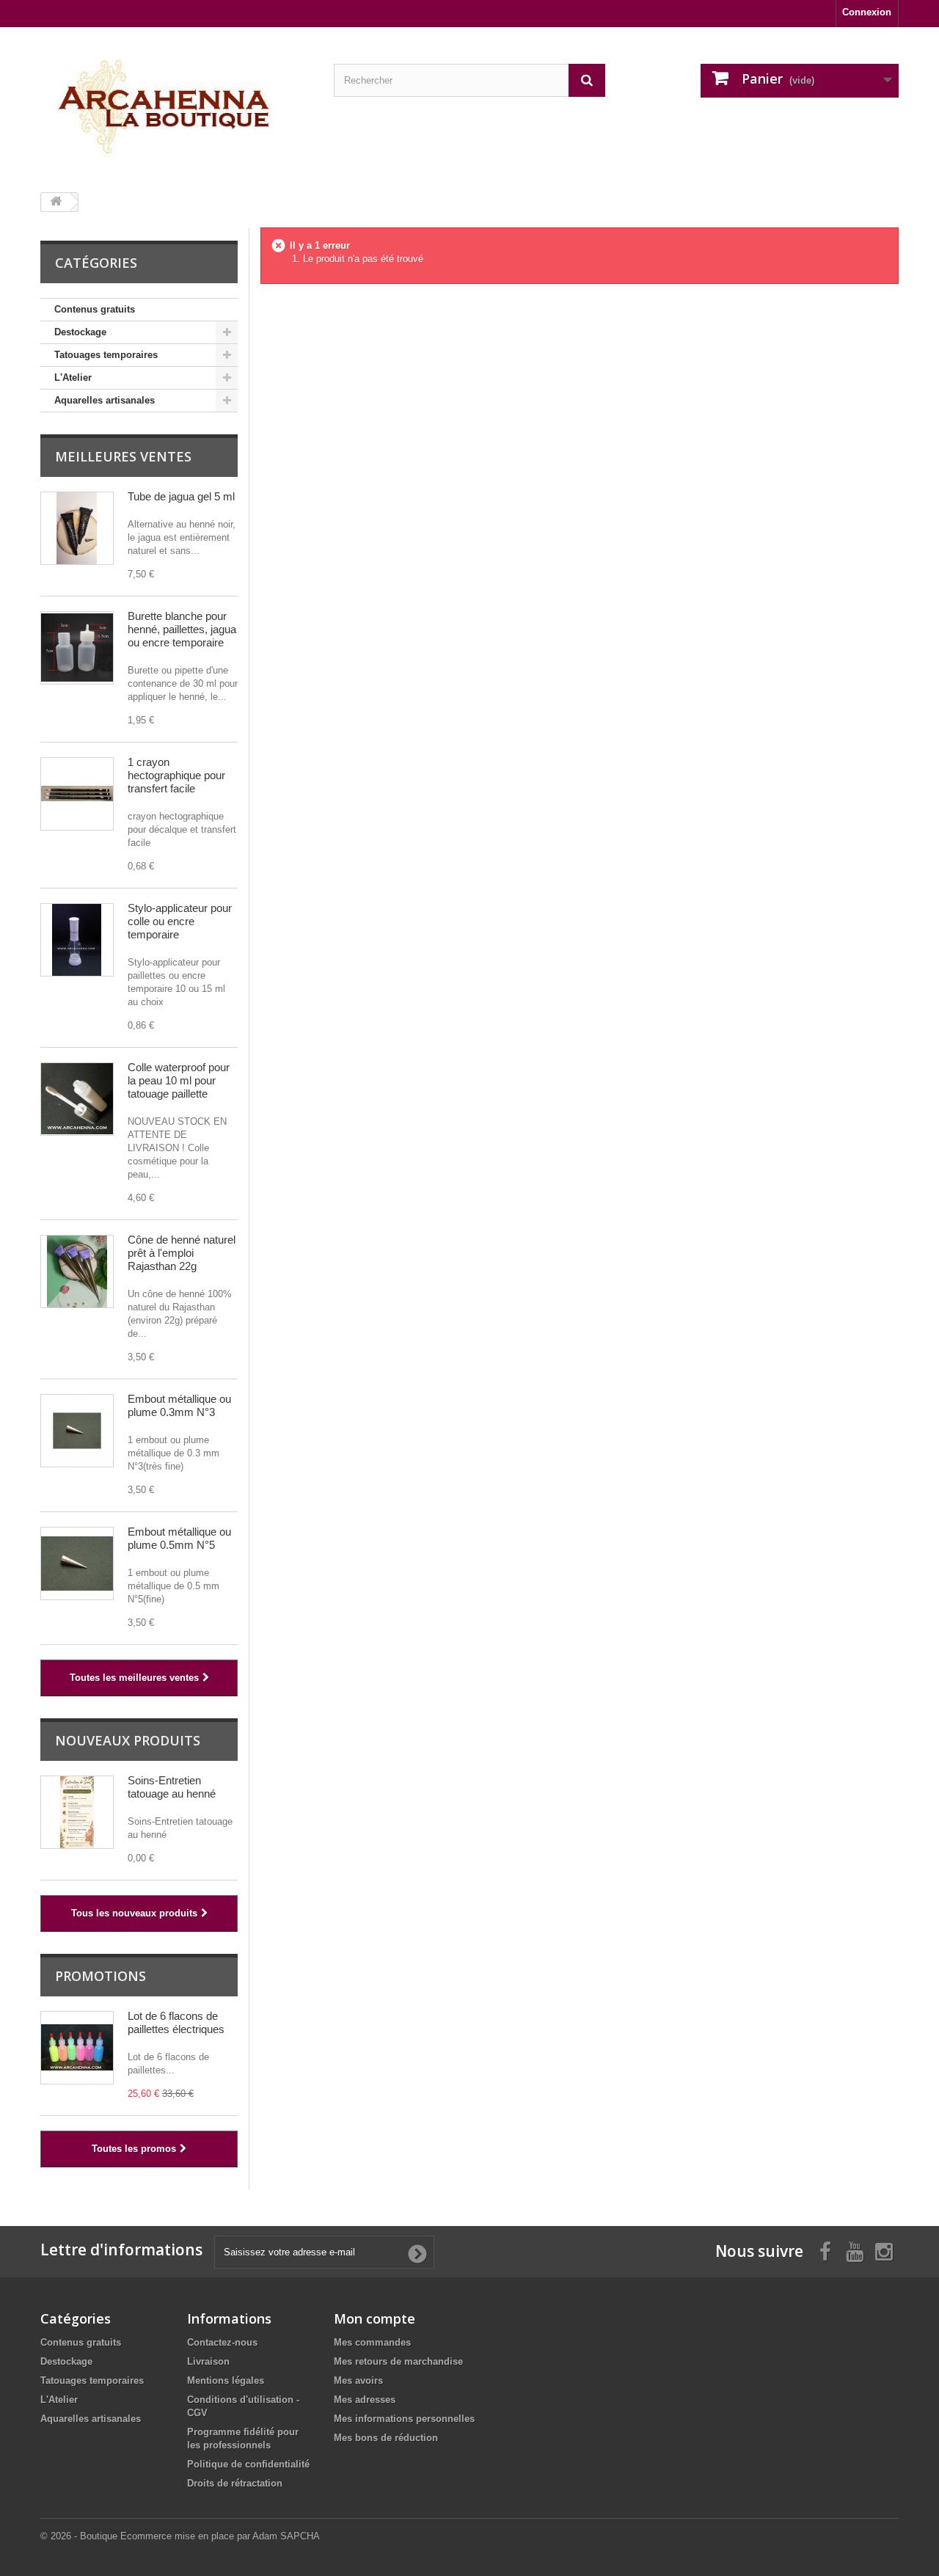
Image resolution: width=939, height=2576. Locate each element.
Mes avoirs (358, 2380)
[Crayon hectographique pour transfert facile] (77, 794)
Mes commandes (372, 2342)
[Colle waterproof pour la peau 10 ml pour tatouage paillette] (77, 1099)
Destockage (80, 332)
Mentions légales (226, 2380)
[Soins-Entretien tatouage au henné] (77, 1812)
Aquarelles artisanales (105, 400)
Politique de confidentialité (248, 2464)
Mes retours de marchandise (398, 2361)
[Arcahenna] (176, 104)
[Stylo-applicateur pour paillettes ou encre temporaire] (77, 940)
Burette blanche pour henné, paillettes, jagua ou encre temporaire (182, 629)
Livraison (208, 2361)
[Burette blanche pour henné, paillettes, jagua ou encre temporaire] (77, 648)
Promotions (101, 1976)
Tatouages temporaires (106, 355)
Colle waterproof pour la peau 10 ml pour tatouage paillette (179, 1080)
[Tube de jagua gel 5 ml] (77, 528)
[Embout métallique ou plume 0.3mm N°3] (77, 1431)
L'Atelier (73, 377)
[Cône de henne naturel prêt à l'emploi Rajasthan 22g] (77, 1271)
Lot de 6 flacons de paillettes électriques (176, 2022)
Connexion (867, 12)
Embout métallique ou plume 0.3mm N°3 (179, 1405)
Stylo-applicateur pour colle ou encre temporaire (180, 921)
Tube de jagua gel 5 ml (181, 496)
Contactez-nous (222, 2342)
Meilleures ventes (123, 456)
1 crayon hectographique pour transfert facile (176, 775)
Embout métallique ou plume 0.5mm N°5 (179, 1538)
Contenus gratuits (95, 309)
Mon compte (374, 2318)
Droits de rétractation (235, 2483)
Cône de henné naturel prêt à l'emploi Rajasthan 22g (182, 1253)
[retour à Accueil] (56, 202)
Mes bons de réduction (386, 2438)
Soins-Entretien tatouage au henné (172, 1787)
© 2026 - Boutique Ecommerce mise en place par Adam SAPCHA (180, 2536)
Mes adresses (365, 2400)
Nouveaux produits (128, 1740)
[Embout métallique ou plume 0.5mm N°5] (77, 1564)
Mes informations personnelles (404, 2419)
